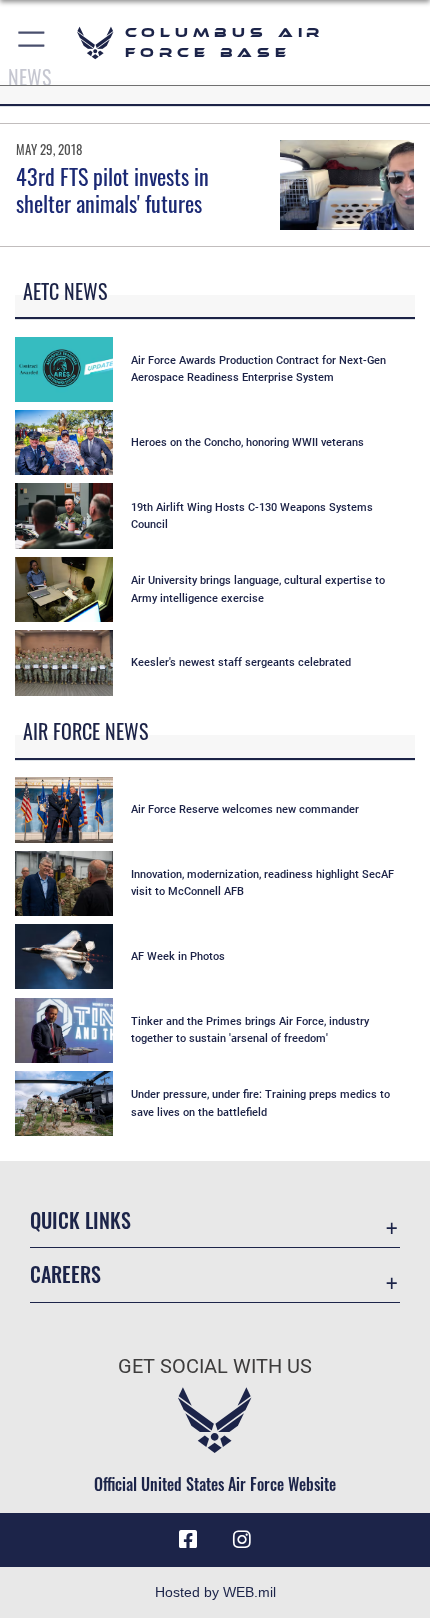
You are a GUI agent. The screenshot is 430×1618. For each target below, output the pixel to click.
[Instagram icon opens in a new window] (242, 1540)
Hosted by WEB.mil (215, 1592)
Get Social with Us (215, 1366)
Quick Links (80, 1220)
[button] (32, 42)
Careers (65, 1274)
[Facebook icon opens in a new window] (188, 1540)
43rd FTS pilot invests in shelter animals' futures (112, 189)
